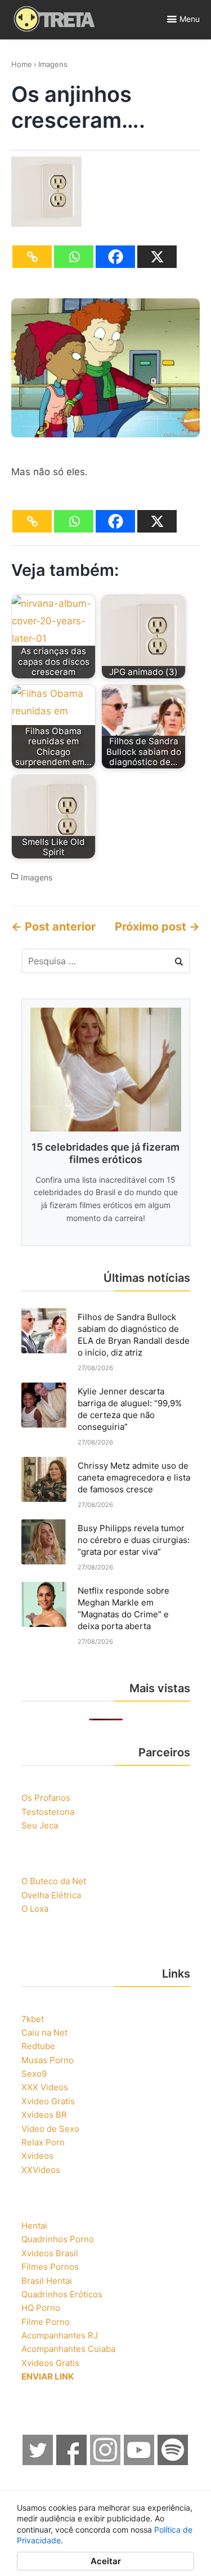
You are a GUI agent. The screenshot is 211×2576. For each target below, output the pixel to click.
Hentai (34, 2226)
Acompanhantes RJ (60, 2335)
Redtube (38, 2046)
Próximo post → (157, 927)
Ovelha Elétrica (51, 1895)
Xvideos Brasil (50, 2253)
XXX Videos (45, 2087)
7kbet (33, 2019)
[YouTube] (140, 2462)
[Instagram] (106, 2462)
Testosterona (48, 1812)
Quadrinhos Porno (58, 2239)
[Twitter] (38, 2462)
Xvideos (37, 2156)
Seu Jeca (40, 1825)
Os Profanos (46, 1798)
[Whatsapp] (74, 257)
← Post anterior (53, 927)
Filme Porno (46, 2322)
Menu (190, 19)
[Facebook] (115, 257)
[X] (157, 257)
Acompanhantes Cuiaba (68, 2349)
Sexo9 (34, 2074)
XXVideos (41, 2170)
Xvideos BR (44, 2115)
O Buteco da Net (54, 1881)
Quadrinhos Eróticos (62, 2294)
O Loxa (35, 1909)
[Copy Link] (32, 257)
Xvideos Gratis (50, 2363)
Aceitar (106, 2561)
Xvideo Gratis (48, 2101)
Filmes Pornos (50, 2267)
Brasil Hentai (47, 2281)
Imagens (53, 64)
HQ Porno (41, 2308)
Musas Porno (48, 2060)
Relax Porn (43, 2142)
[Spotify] (173, 2462)
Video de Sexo (50, 2129)
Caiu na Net (44, 2032)
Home (22, 64)
